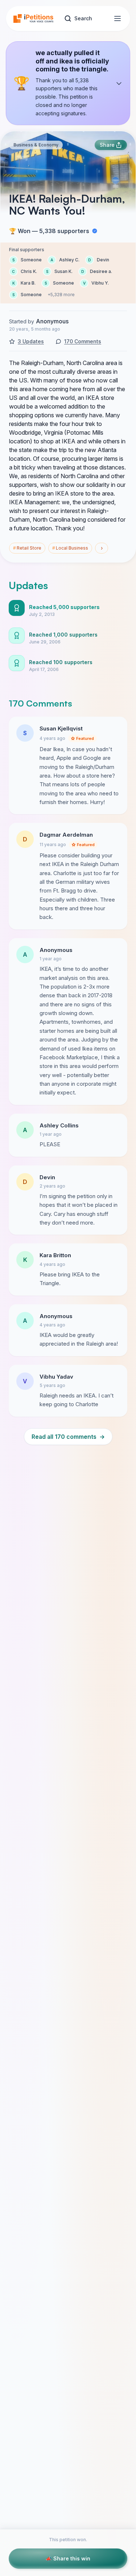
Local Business (70, 548)
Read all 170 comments (68, 1437)
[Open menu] (118, 18)
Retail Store (27, 548)
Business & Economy (36, 145)
